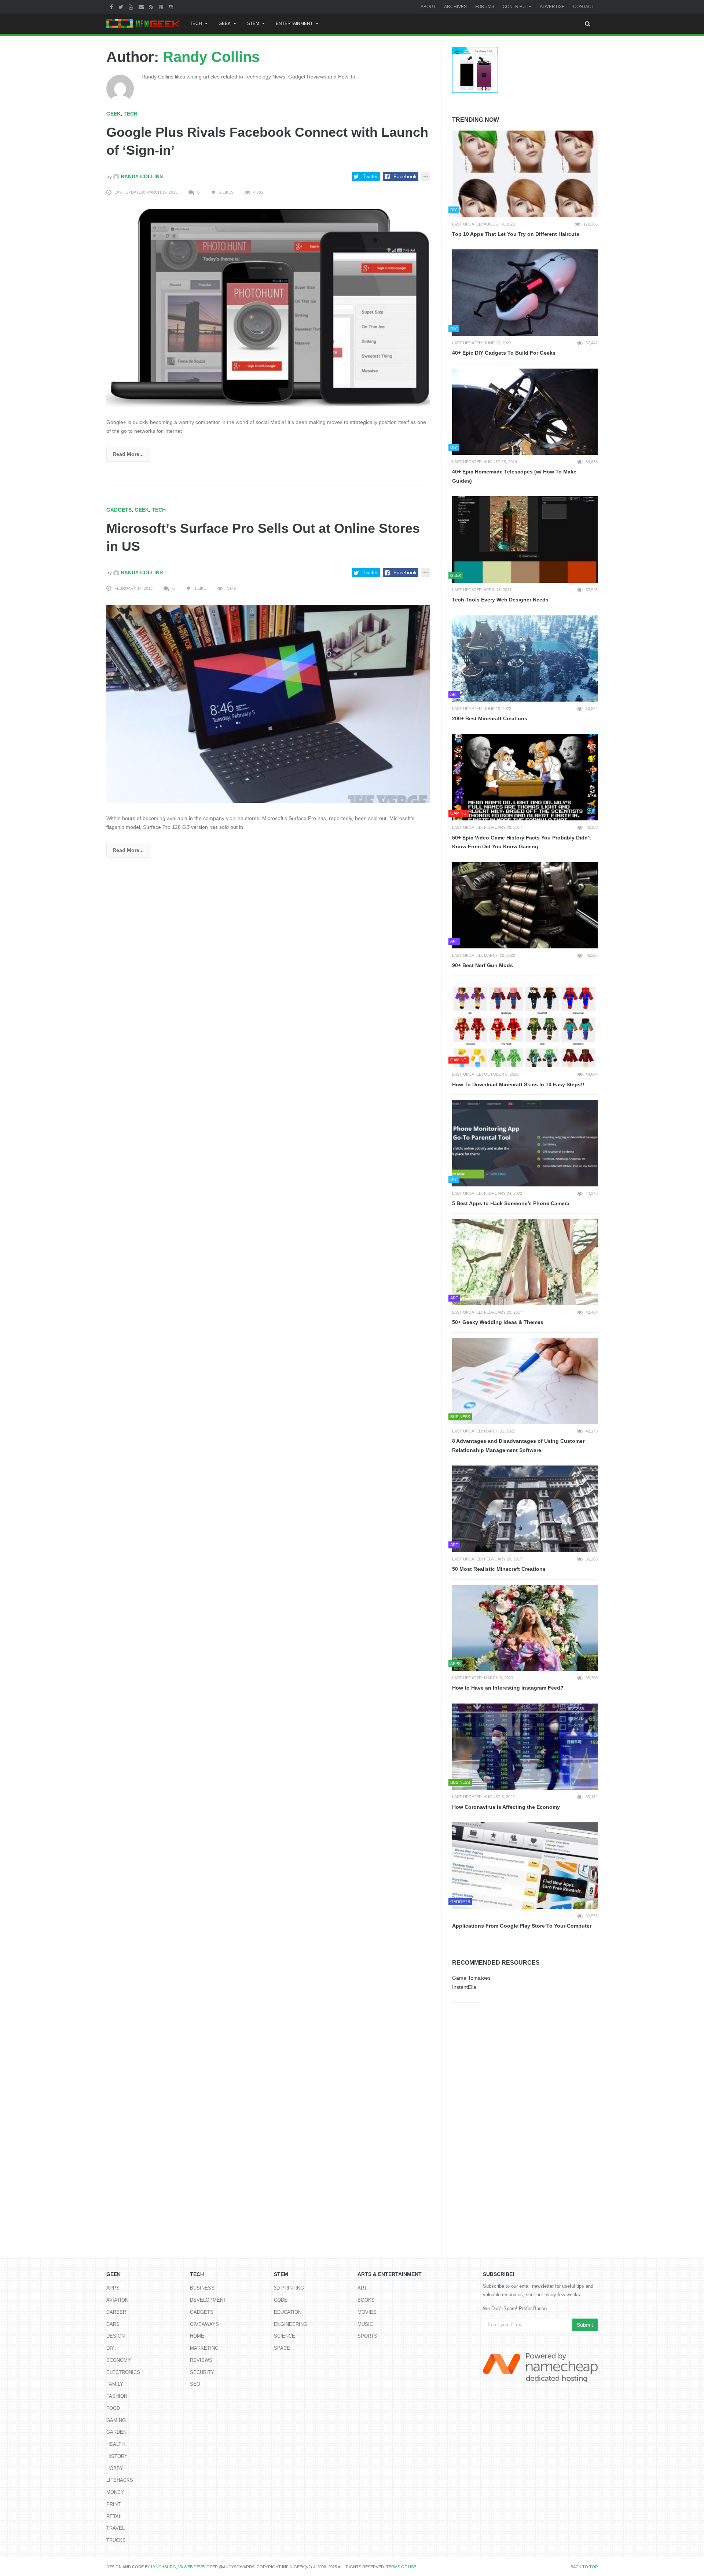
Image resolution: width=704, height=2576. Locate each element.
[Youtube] (132, 7)
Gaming (116, 2420)
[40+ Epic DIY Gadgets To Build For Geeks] (525, 293)
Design (115, 2336)
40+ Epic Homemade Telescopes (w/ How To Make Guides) (514, 476)
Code (281, 2300)
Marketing (204, 2348)
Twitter (370, 176)
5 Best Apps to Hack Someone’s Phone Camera (511, 1203)
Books (366, 2300)
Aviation (117, 2300)
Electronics (123, 2372)
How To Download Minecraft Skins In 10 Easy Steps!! (518, 1084)
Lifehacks (120, 2480)
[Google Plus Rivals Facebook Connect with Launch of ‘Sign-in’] (268, 307)
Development (208, 2300)
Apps (113, 2288)
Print (113, 2504)
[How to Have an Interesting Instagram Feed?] (525, 1628)
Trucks (116, 2540)
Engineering (291, 2324)
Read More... (128, 454)
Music (365, 2324)
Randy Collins (211, 57)
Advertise (552, 7)
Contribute (517, 7)
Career (116, 2312)
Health (115, 2444)
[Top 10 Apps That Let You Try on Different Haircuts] (525, 174)
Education (288, 2312)
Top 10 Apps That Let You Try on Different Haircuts (516, 234)
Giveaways (204, 2324)
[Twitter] (122, 7)
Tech (196, 23)
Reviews (201, 2360)
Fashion (117, 2396)
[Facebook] (112, 7)
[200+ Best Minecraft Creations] (525, 659)
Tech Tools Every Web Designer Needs (500, 600)
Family (115, 2384)
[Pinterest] (162, 7)
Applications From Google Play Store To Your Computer (522, 1926)
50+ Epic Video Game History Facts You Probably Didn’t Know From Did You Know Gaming (522, 842)
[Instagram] (172, 7)
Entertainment (294, 23)
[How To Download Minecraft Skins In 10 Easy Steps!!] (525, 1024)
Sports (367, 2336)
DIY (110, 2348)
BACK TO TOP (584, 2567)
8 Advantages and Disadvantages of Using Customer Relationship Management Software (518, 1446)
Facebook (405, 176)
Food (113, 2408)
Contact (584, 7)
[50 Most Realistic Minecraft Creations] (525, 1509)
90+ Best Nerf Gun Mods (483, 965)
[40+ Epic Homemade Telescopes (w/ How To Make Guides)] (525, 412)
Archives (455, 7)
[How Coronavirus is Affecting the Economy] (525, 1747)
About (428, 7)
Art (362, 2288)
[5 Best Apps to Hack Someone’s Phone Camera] (525, 1143)
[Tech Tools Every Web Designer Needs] (525, 539)
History (117, 2456)
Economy (119, 2360)
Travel (115, 2528)
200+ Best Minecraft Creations (490, 718)
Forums (485, 7)
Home (197, 2336)
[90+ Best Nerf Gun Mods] (525, 905)
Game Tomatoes (471, 1978)
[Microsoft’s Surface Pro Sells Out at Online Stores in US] (268, 703)
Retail (115, 2516)
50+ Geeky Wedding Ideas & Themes (498, 1322)
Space (282, 2348)
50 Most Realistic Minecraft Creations (499, 1569)
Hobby (115, 2468)
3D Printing (289, 2288)
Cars (113, 2324)
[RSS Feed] (152, 7)
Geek (225, 23)
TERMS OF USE (401, 2567)
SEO (195, 2384)
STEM (253, 23)
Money (115, 2492)
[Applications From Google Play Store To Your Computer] (525, 1866)
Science (285, 2336)
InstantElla (464, 1987)
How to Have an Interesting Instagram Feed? (508, 1688)
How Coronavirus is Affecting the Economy (506, 1807)
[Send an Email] (142, 7)
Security (202, 2372)
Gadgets (119, 510)
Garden (116, 2432)
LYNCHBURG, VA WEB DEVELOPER (184, 2567)
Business (202, 2288)
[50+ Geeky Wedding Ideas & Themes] (525, 1262)
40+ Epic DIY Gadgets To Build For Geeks (504, 353)
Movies (367, 2312)
